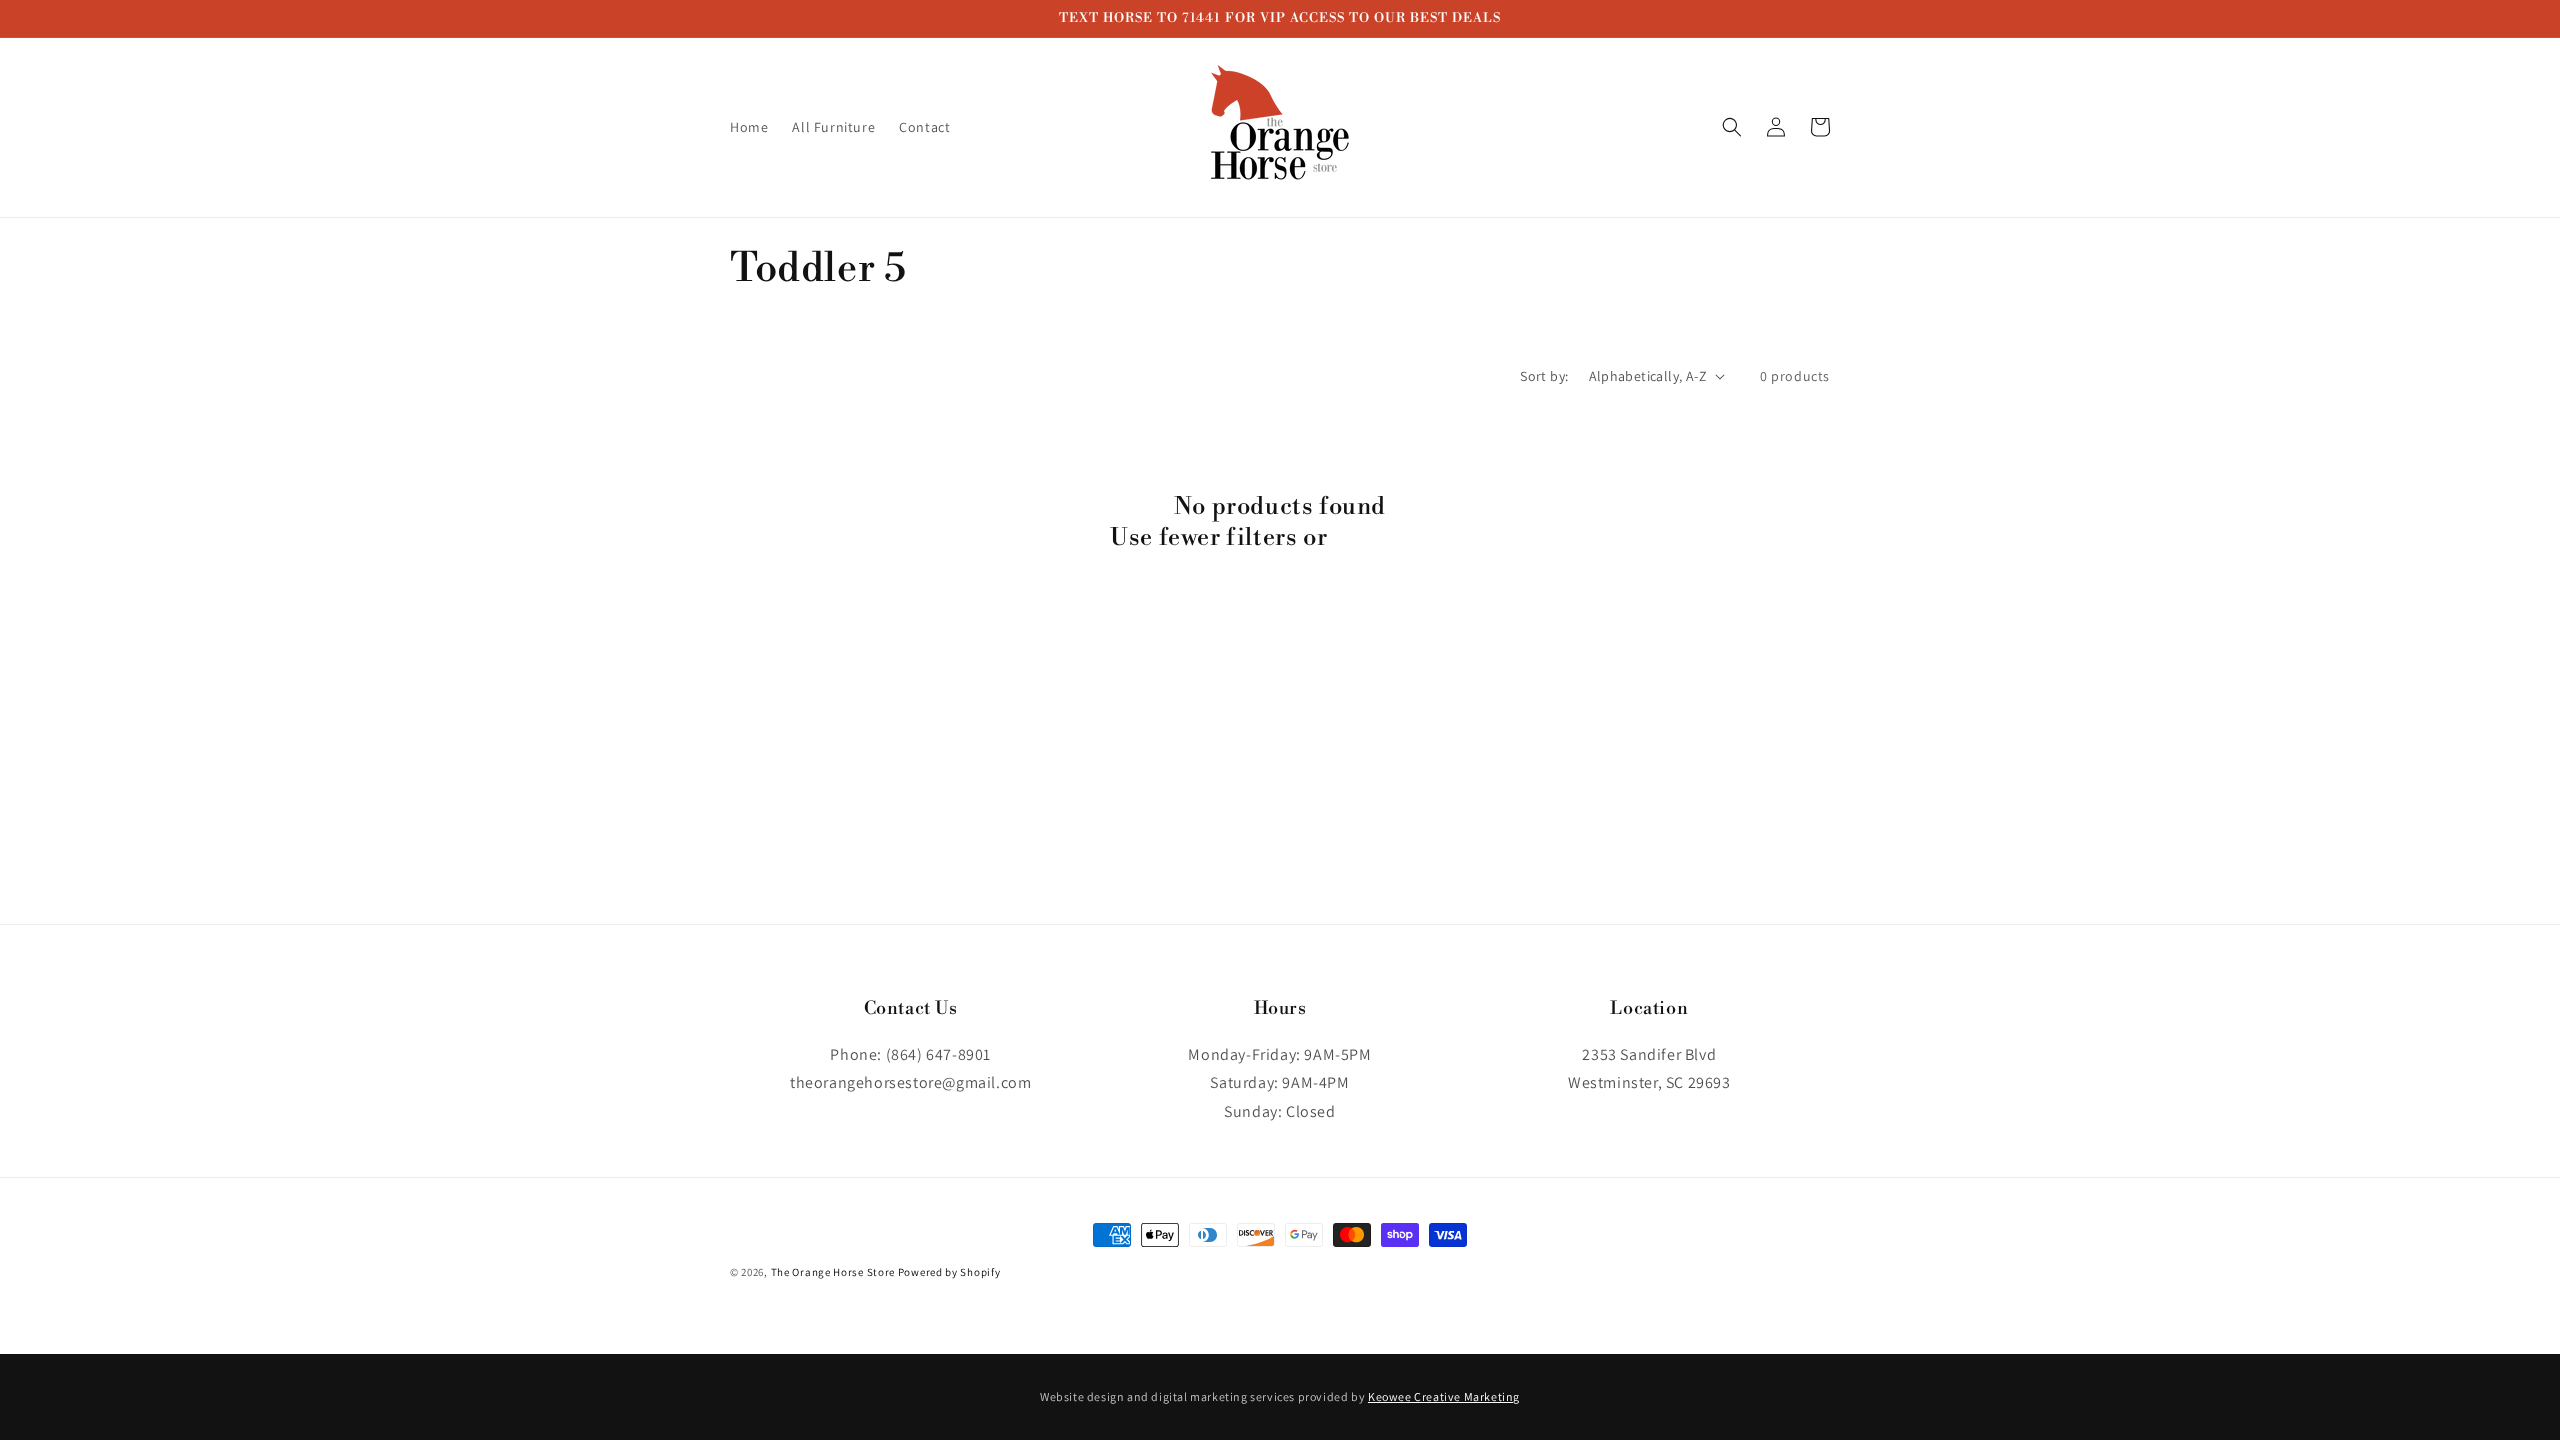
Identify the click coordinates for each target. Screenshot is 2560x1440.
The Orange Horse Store (833, 1272)
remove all (1391, 538)
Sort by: (1544, 376)
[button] (1732, 127)
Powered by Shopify (949, 1272)
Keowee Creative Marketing (1444, 1396)
